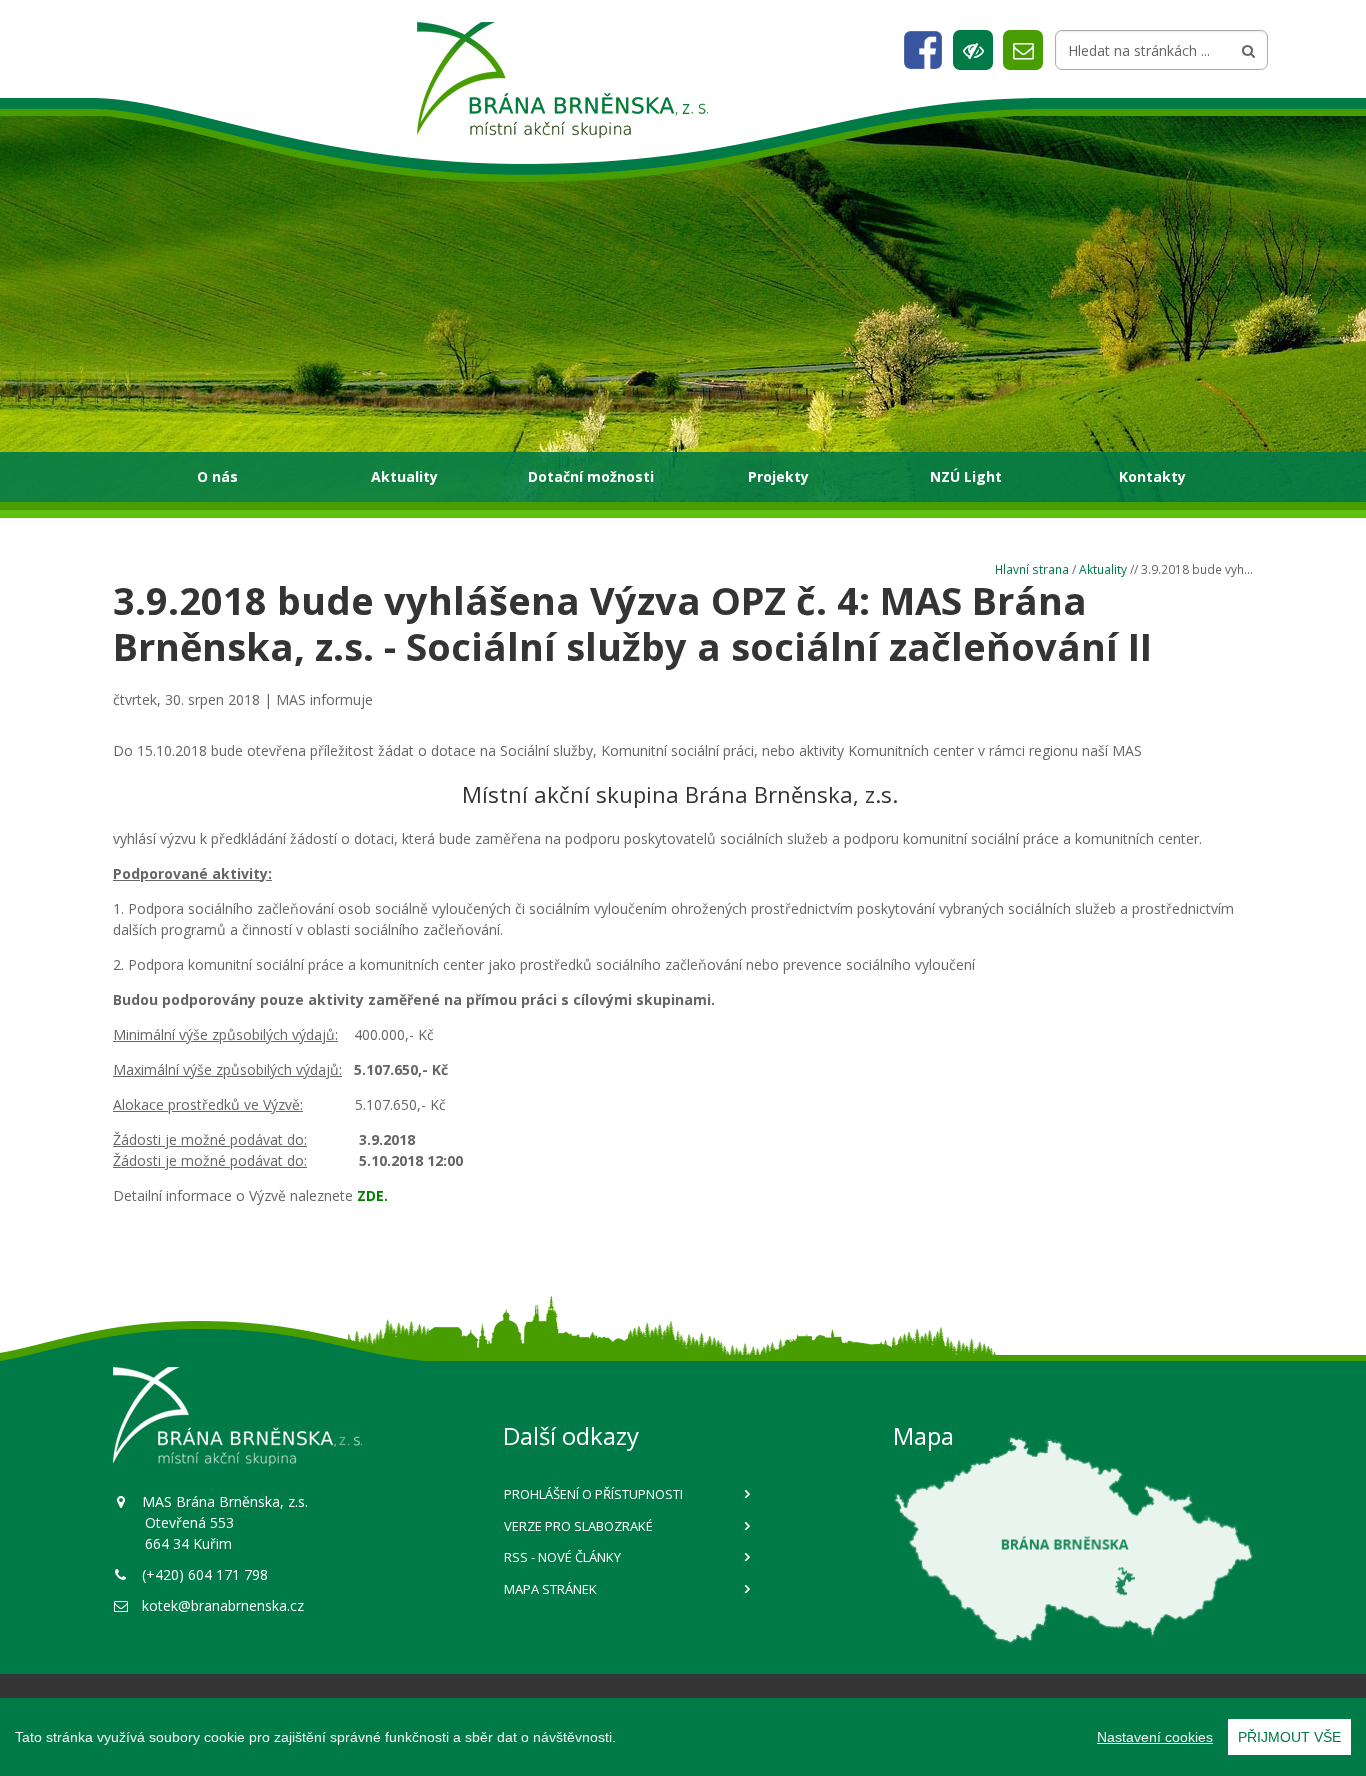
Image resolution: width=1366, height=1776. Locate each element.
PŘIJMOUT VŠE (1289, 1737)
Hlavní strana (1032, 569)
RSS (562, 1557)
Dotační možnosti (591, 476)
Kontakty (1152, 476)
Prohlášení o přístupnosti (593, 1494)
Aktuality (404, 476)
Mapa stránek (550, 1589)
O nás (217, 476)
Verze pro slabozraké (578, 1526)
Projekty (778, 476)
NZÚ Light (966, 476)
